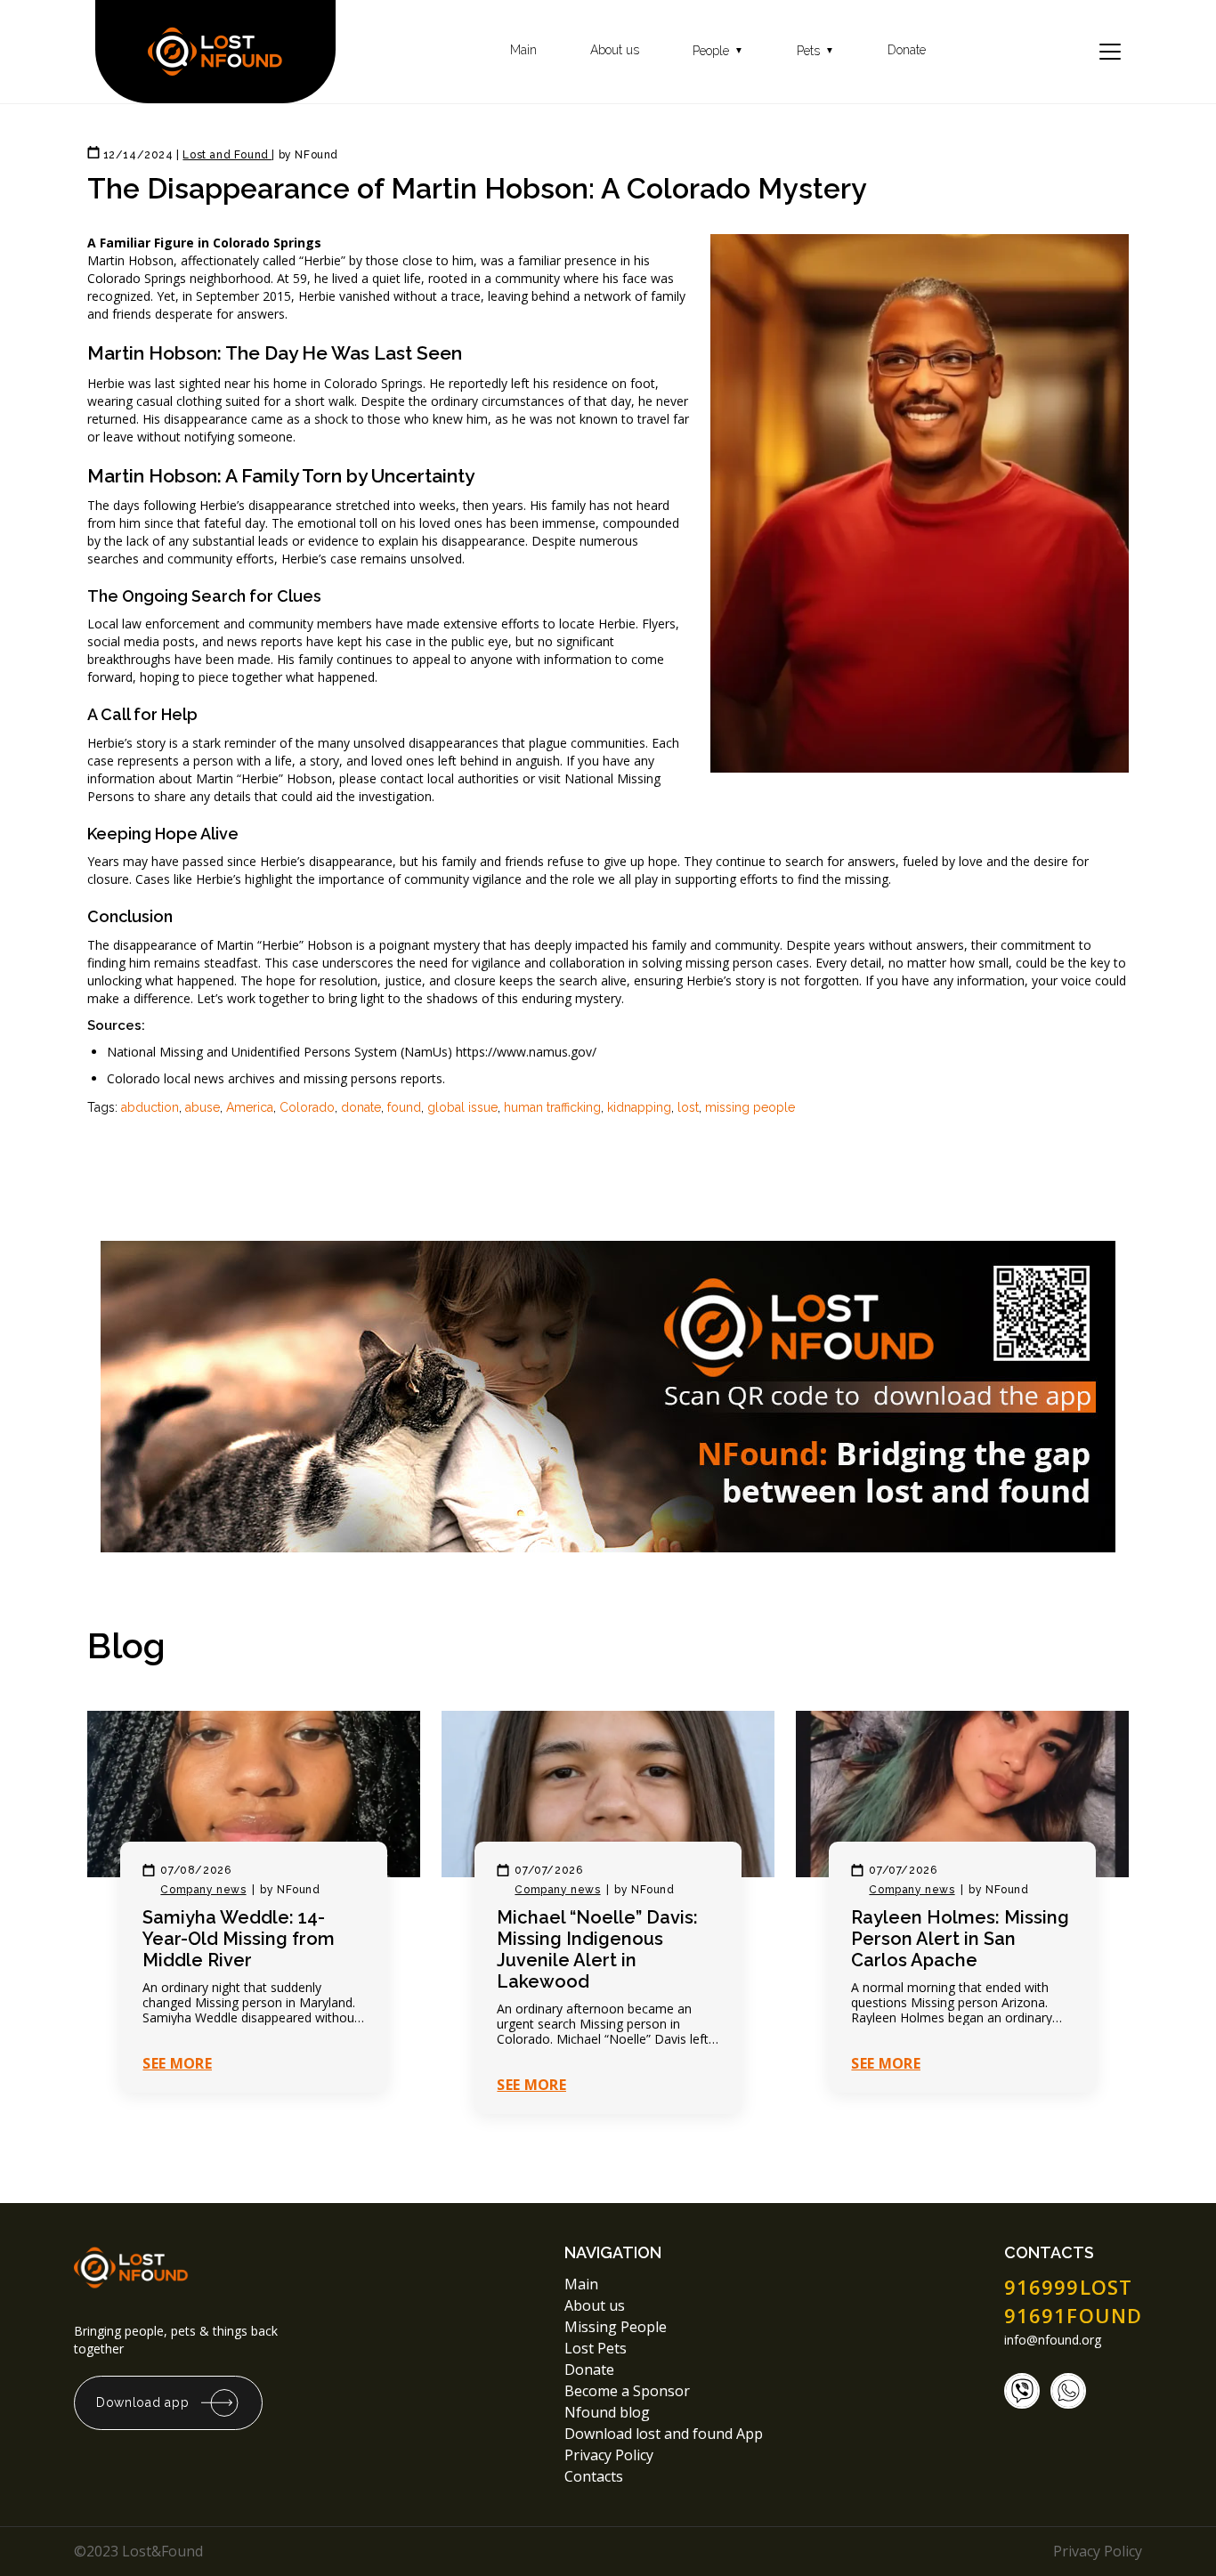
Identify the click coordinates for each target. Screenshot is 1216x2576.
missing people (750, 1107)
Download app (142, 2402)
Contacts (594, 2476)
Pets (815, 51)
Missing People (616, 2327)
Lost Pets (596, 2348)
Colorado (307, 1107)
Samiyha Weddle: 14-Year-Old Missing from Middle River (239, 1939)
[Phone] (1022, 2391)
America (250, 1107)
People (718, 51)
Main (523, 50)
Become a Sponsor (627, 2391)
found (404, 1107)
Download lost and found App (664, 2434)
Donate (907, 50)
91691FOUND (1073, 2315)
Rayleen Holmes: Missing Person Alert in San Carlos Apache (960, 1939)
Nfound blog (607, 2412)
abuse (203, 1107)
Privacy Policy (611, 2455)
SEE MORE (177, 2063)
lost (688, 1107)
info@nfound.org (1053, 2340)
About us (615, 50)
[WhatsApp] (1068, 2391)
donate (361, 1107)
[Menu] (1110, 52)
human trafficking (552, 1107)
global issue (462, 1107)
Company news (203, 1890)
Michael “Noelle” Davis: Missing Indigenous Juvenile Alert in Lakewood (597, 1949)
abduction (150, 1107)
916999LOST (1068, 2287)
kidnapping (639, 1107)
